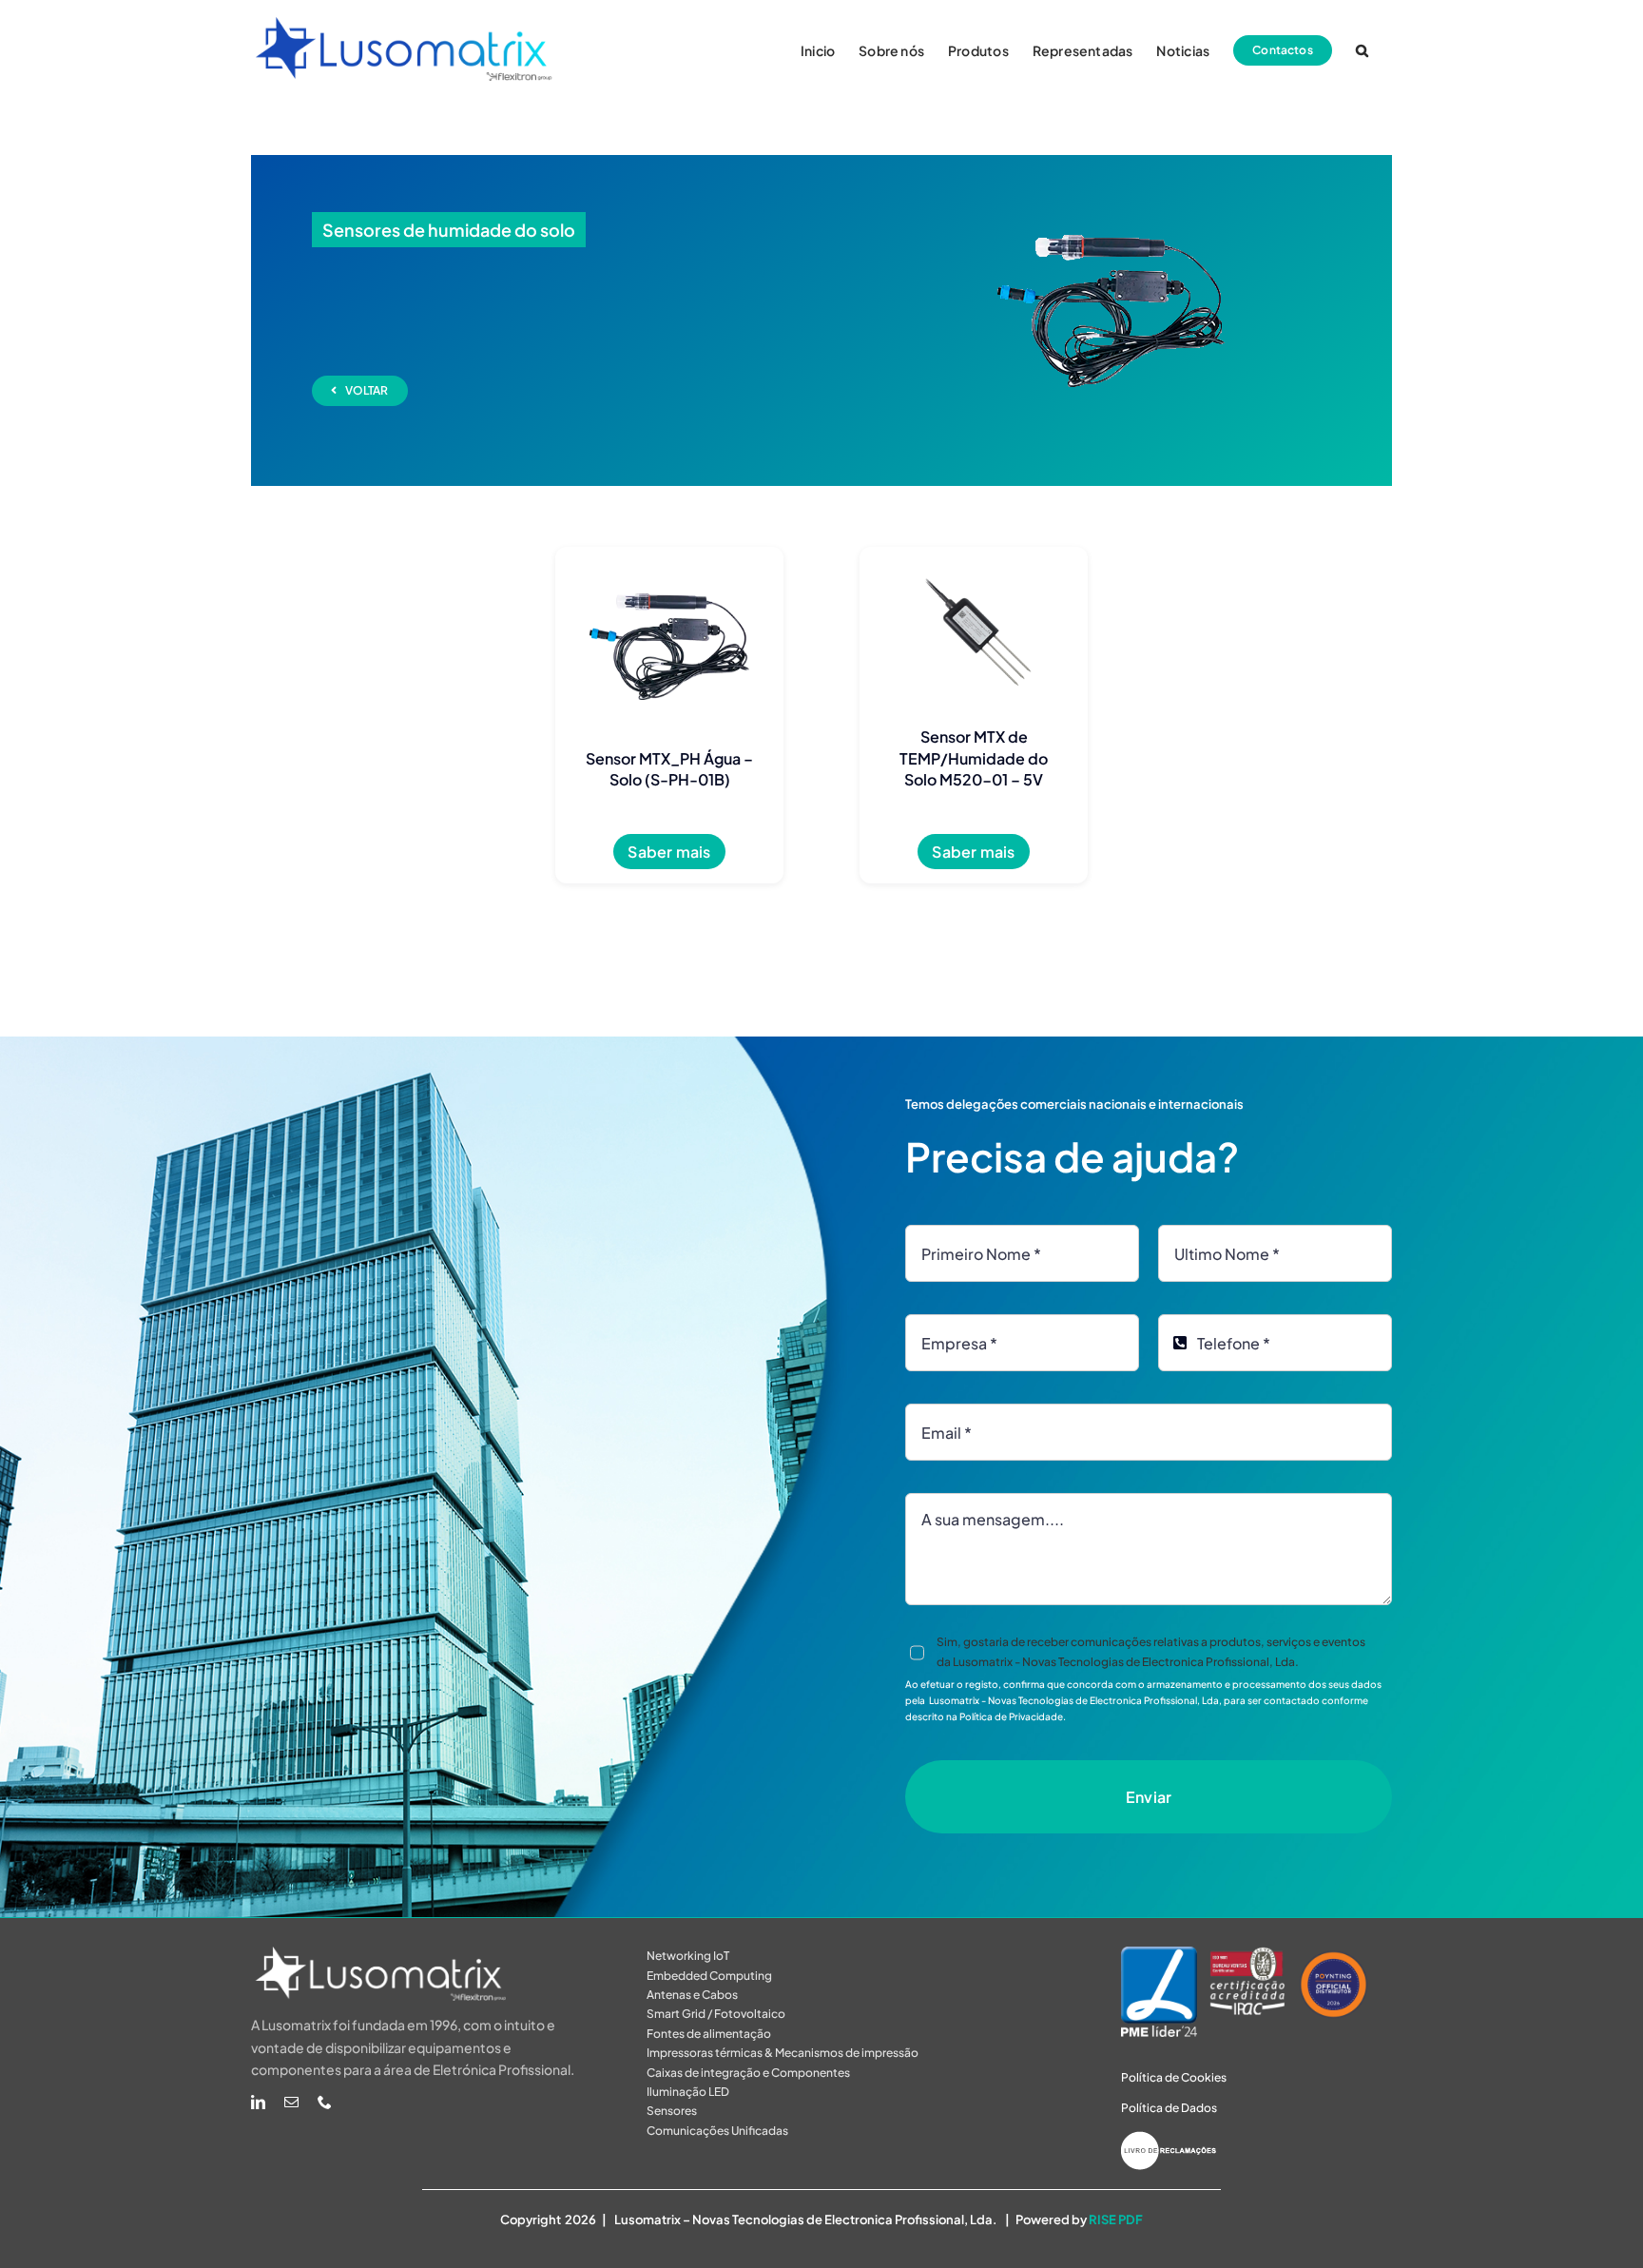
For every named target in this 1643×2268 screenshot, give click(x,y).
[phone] (325, 2102)
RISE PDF (1116, 2220)
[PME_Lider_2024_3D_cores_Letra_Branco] (1159, 1954)
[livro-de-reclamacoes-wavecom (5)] (1169, 2139)
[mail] (291, 2102)
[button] (1362, 49)
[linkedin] (258, 2102)
